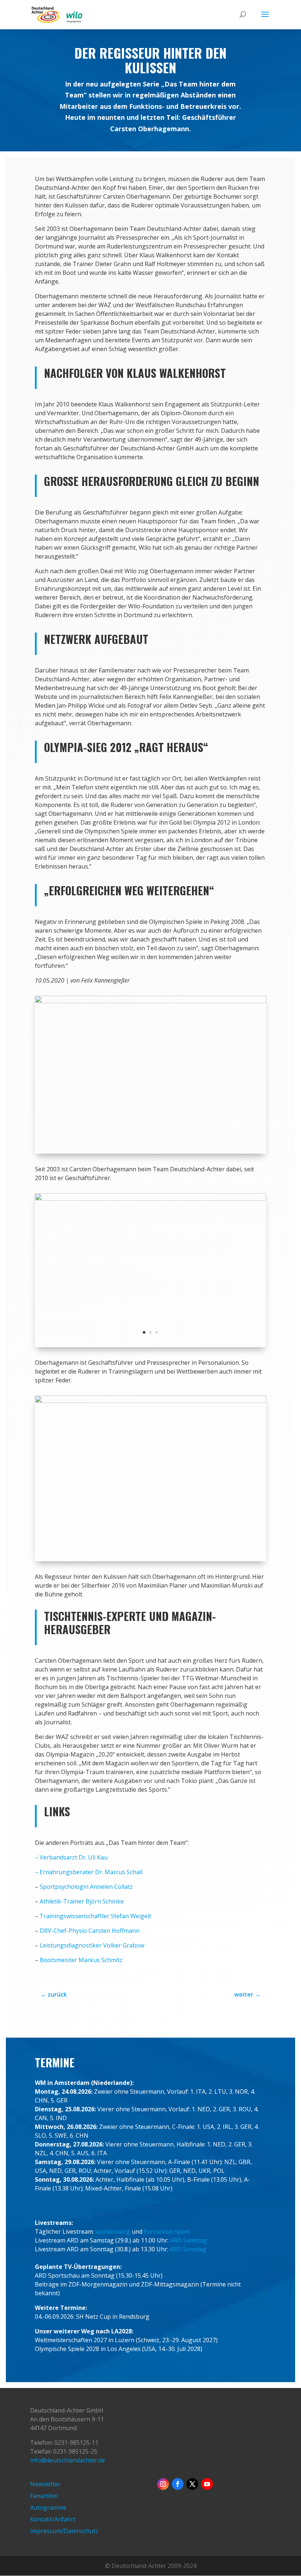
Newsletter (45, 2484)
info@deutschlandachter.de (68, 2460)
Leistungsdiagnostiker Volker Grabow (92, 1945)
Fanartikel (44, 2496)
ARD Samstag (188, 2240)
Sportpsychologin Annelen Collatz (86, 1887)
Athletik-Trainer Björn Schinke (82, 1901)
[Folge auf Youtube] (207, 2484)
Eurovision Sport (167, 2232)
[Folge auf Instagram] (163, 2484)
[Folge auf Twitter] (192, 2484)
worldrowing (113, 2232)
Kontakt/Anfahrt (53, 2519)
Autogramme (48, 2507)
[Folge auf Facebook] (178, 2484)
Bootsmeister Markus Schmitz (81, 1960)
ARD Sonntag (188, 2249)
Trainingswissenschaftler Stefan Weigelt (95, 1916)
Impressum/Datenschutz (64, 2531)
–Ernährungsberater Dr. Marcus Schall (89, 1872)
